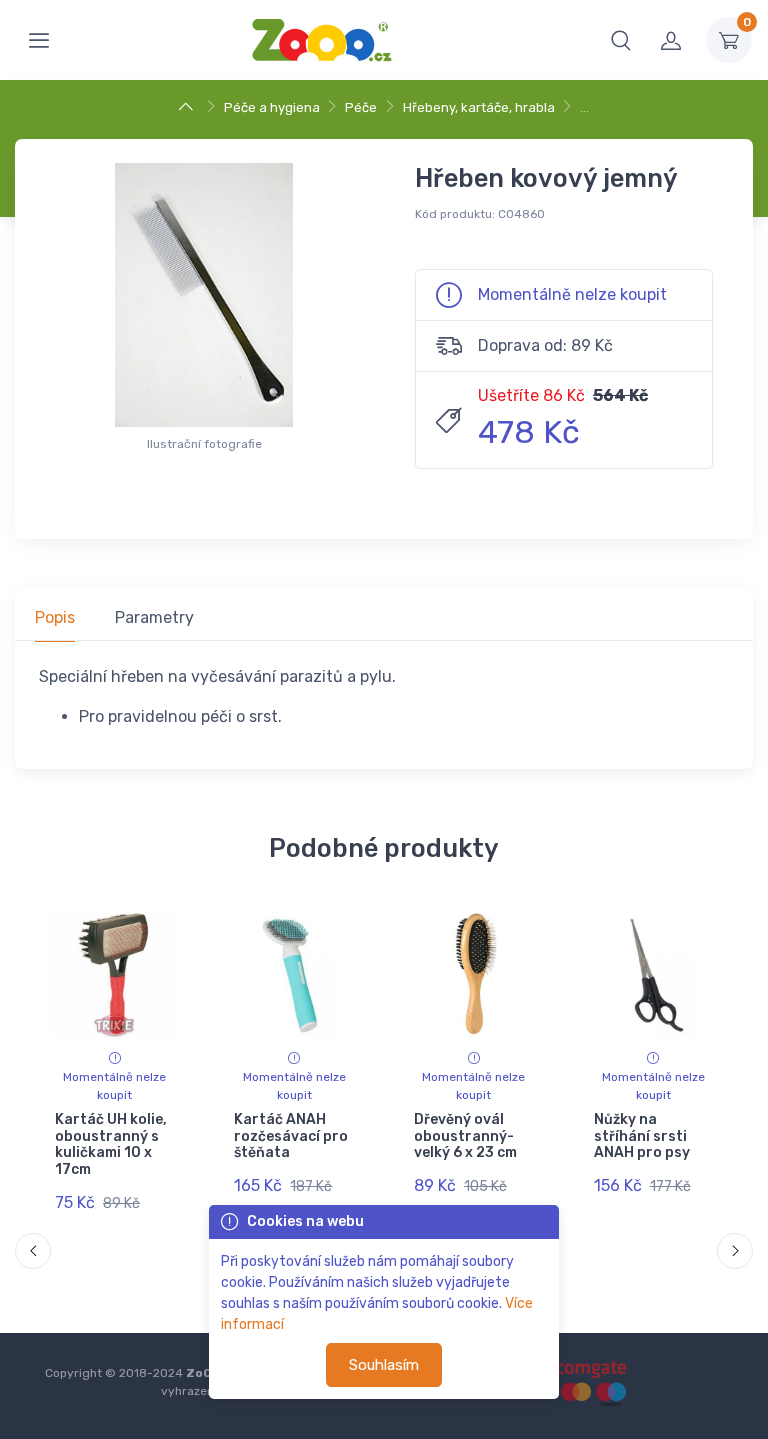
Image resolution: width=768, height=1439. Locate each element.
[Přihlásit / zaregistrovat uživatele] (671, 40)
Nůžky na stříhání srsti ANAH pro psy (641, 1136)
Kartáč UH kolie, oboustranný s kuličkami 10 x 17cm (111, 1144)
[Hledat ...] (621, 40)
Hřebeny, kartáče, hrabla (479, 107)
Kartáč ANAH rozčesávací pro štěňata (291, 1136)
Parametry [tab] (154, 617)
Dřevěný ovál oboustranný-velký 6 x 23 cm (465, 1136)
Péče (361, 107)
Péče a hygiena (272, 107)
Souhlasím (384, 1365)
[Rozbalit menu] (39, 40)
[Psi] (188, 107)
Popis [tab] (55, 617)
